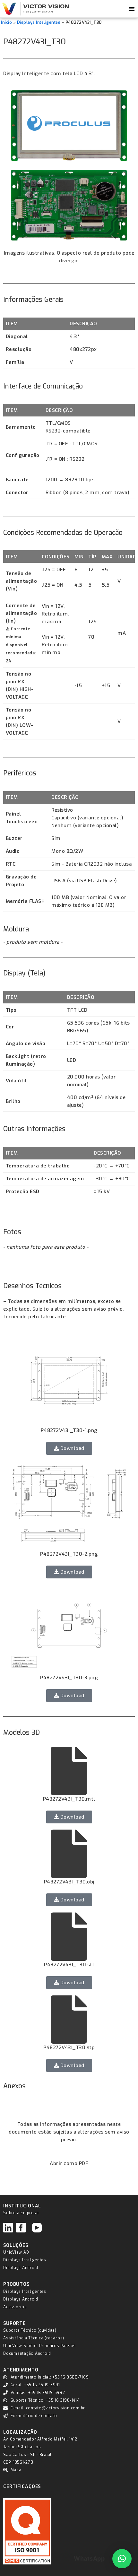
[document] (69, 1288)
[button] (122, 2559)
